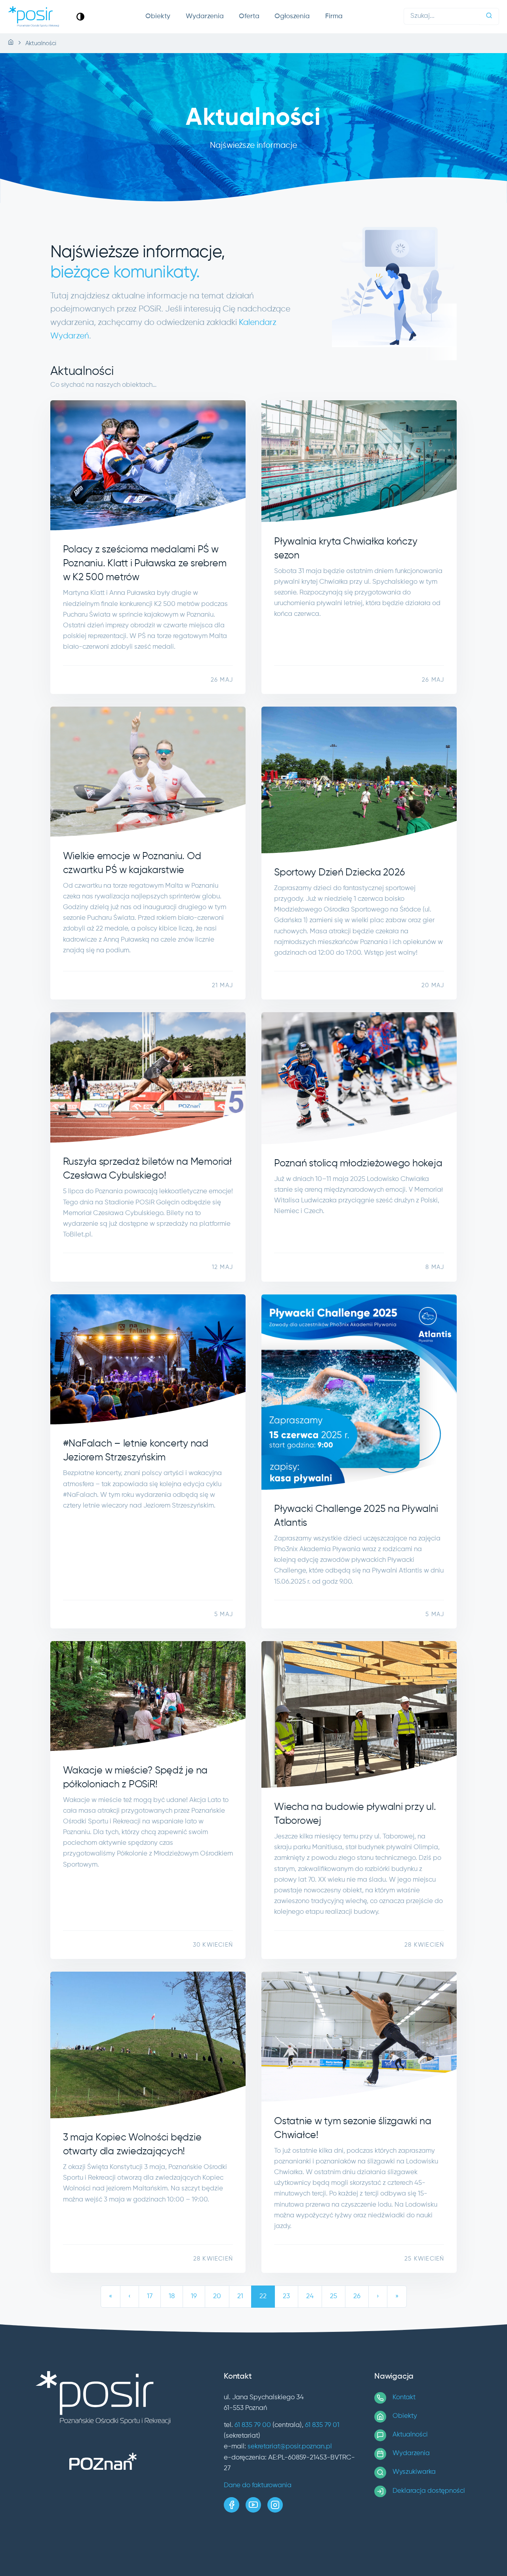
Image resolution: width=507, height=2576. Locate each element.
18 (172, 2296)
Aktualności (410, 2435)
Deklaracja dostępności (429, 2491)
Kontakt (404, 2397)
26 (357, 2296)
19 (194, 2296)
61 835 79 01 (322, 2425)
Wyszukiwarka (414, 2472)
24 (310, 2296)
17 (150, 2296)
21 (240, 2296)
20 (217, 2296)
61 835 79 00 (253, 2425)
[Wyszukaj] (489, 16)
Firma (334, 16)
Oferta (249, 16)
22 (263, 2296)
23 (286, 2296)
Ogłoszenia (292, 16)
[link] (80, 16)
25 (334, 2296)
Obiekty (158, 16)
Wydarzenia (205, 16)
